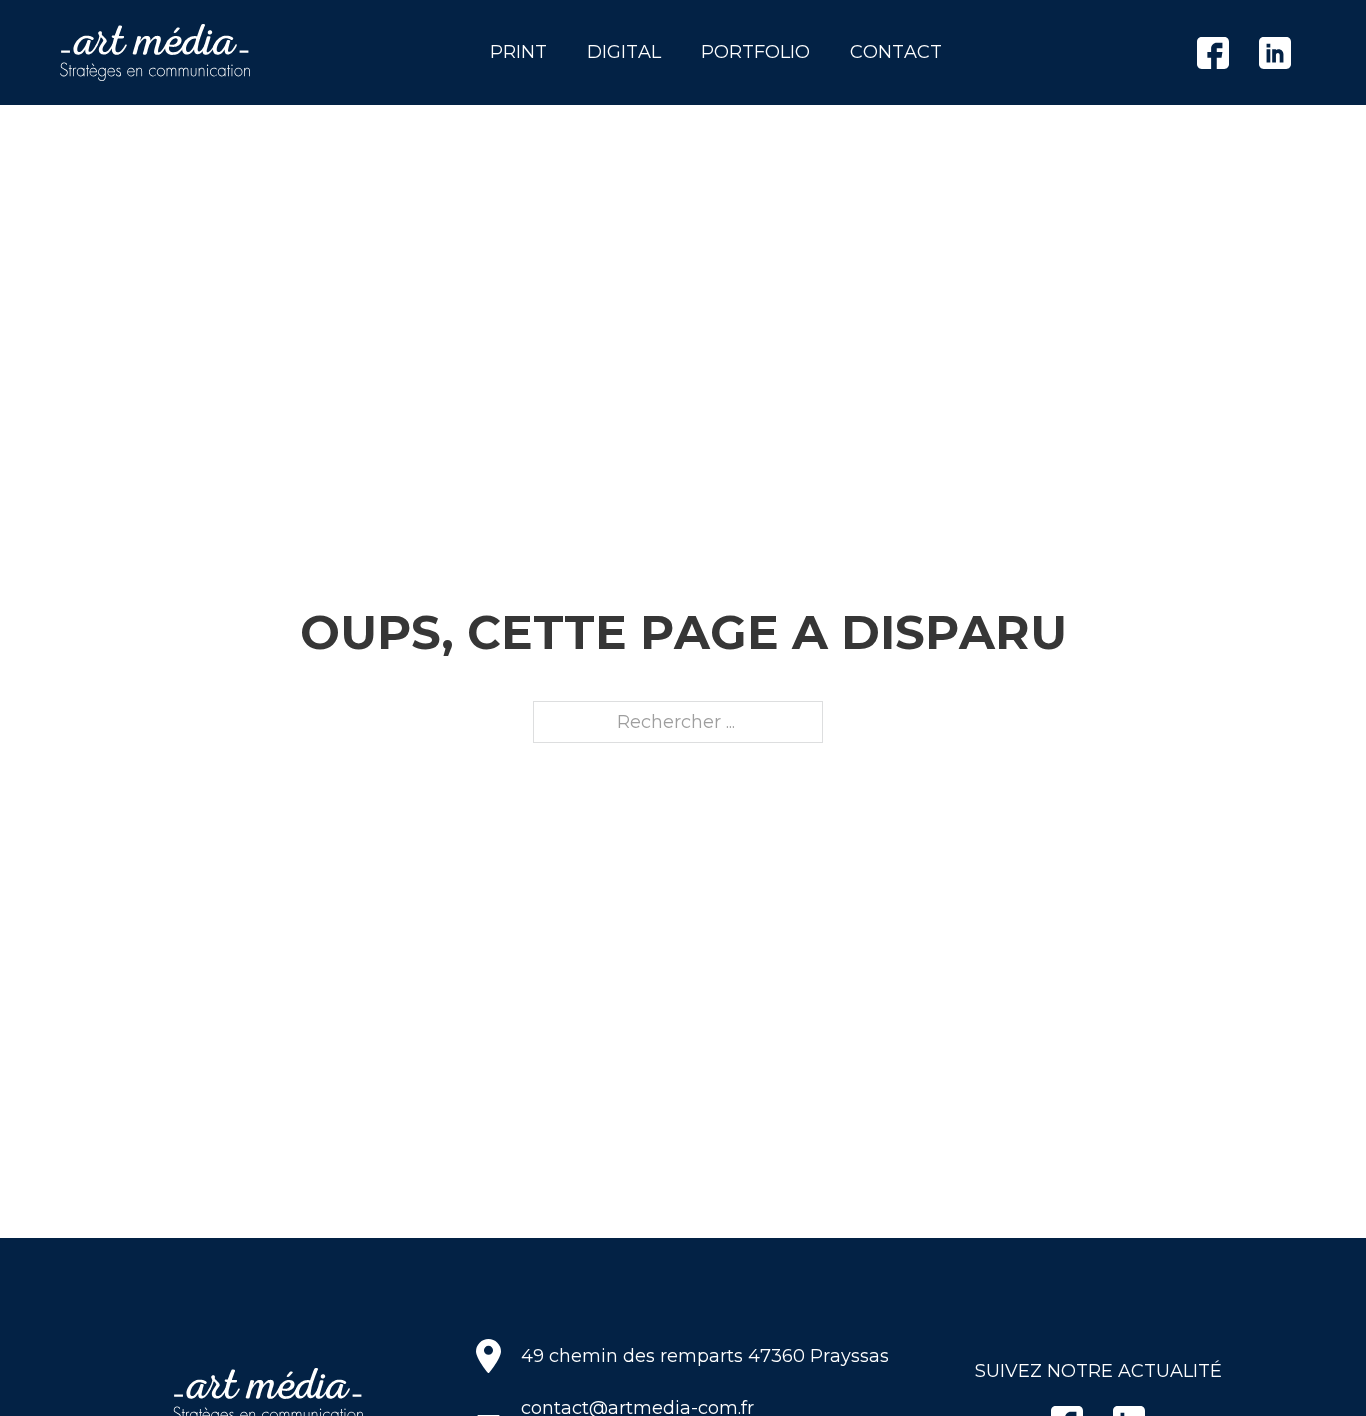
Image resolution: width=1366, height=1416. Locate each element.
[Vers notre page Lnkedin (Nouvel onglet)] (1275, 53)
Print (518, 52)
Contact (896, 52)
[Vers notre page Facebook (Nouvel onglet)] (1213, 53)
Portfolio (755, 52)
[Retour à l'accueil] (155, 52)
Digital (624, 52)
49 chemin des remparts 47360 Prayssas (705, 1356)
